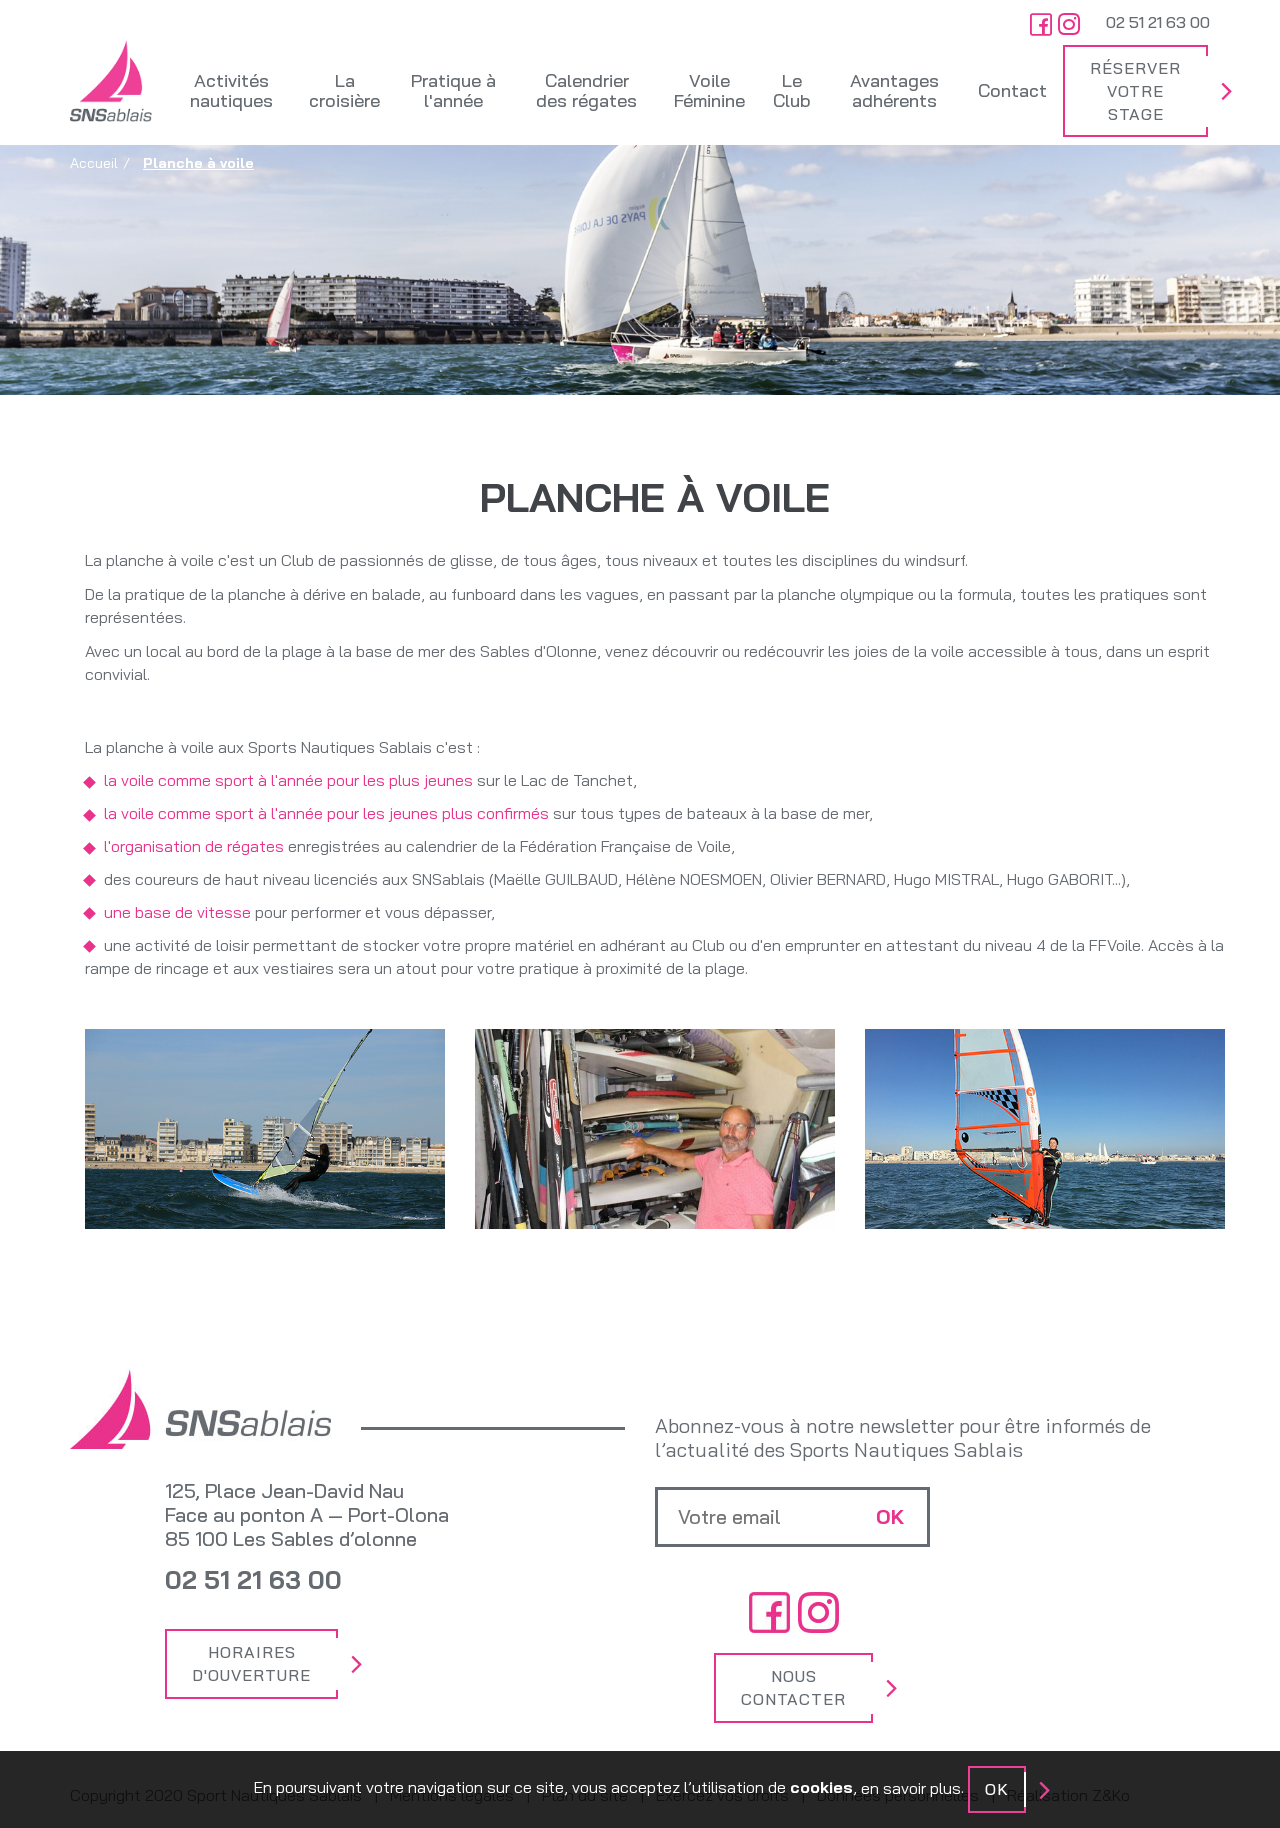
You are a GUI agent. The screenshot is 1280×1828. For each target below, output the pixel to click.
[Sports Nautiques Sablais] (111, 81)
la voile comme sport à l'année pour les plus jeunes (288, 780)
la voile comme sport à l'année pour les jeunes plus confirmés (326, 813)
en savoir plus (911, 1788)
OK (997, 1789)
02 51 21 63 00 (1158, 22)
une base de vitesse (177, 912)
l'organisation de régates (194, 846)
